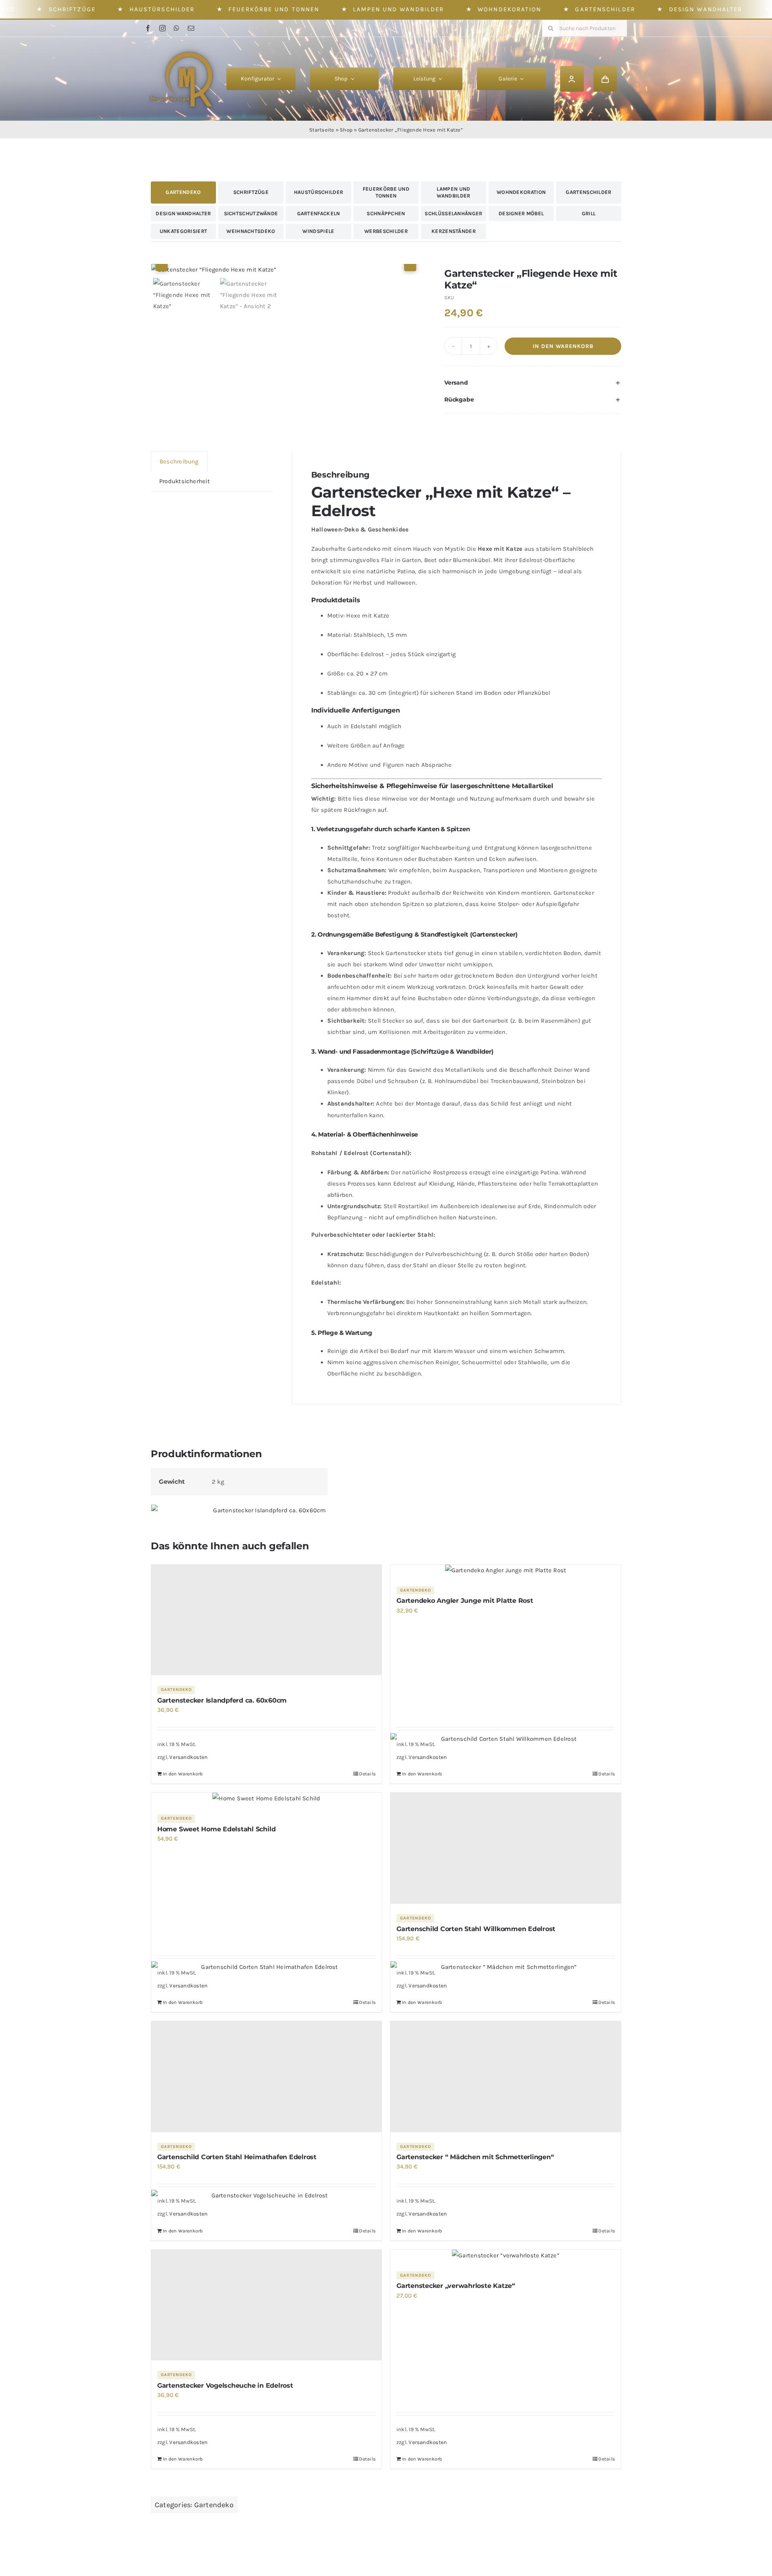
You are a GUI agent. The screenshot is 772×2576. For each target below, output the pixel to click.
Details (367, 1774)
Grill (589, 213)
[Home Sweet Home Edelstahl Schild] (266, 1798)
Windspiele (318, 231)
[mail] (191, 28)
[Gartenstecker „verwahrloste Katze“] (506, 2255)
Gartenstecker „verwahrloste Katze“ (456, 2286)
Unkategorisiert (184, 231)
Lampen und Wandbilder (398, 9)
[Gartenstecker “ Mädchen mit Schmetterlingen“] (506, 2077)
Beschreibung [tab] (179, 461)
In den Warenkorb (563, 346)
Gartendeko (183, 192)
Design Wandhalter (706, 9)
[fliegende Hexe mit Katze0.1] (286, 270)
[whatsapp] (177, 28)
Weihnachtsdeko (251, 231)
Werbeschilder (386, 231)
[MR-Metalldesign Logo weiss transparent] (186, 46)
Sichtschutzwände (251, 213)
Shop (346, 130)
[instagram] (162, 28)
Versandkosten (188, 1757)
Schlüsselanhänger (453, 213)
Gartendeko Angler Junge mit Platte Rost (465, 1601)
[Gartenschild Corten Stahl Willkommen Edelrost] (506, 1848)
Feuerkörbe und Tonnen (274, 9)
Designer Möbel (521, 213)
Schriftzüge (72, 9)
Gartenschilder (605, 9)
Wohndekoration (509, 9)
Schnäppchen (386, 213)
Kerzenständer (454, 231)
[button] (533, 383)
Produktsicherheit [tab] (185, 481)
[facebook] (148, 28)
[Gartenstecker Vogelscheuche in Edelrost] (266, 2305)
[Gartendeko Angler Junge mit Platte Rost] (506, 1570)
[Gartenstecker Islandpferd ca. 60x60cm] (266, 1620)
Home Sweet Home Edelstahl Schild (216, 1829)
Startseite (322, 130)
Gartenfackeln (319, 213)
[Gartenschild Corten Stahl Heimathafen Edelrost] (266, 2077)
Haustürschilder (162, 9)
